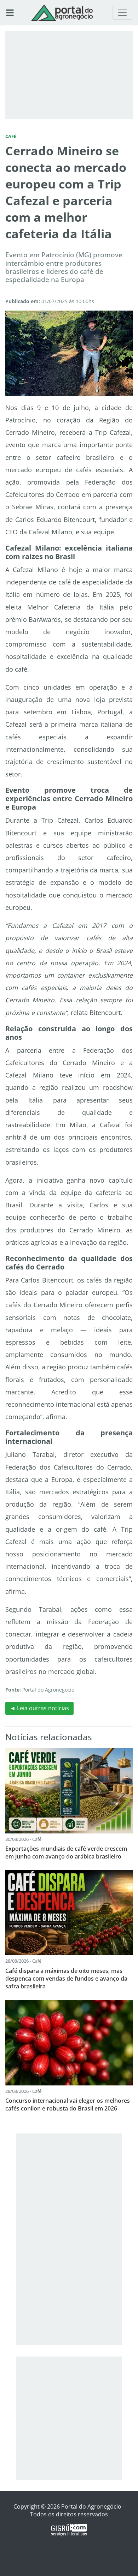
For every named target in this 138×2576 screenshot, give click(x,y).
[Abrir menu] (10, 13)
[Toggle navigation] (122, 13)
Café (11, 136)
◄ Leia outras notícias (39, 1708)
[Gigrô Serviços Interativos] (69, 2530)
